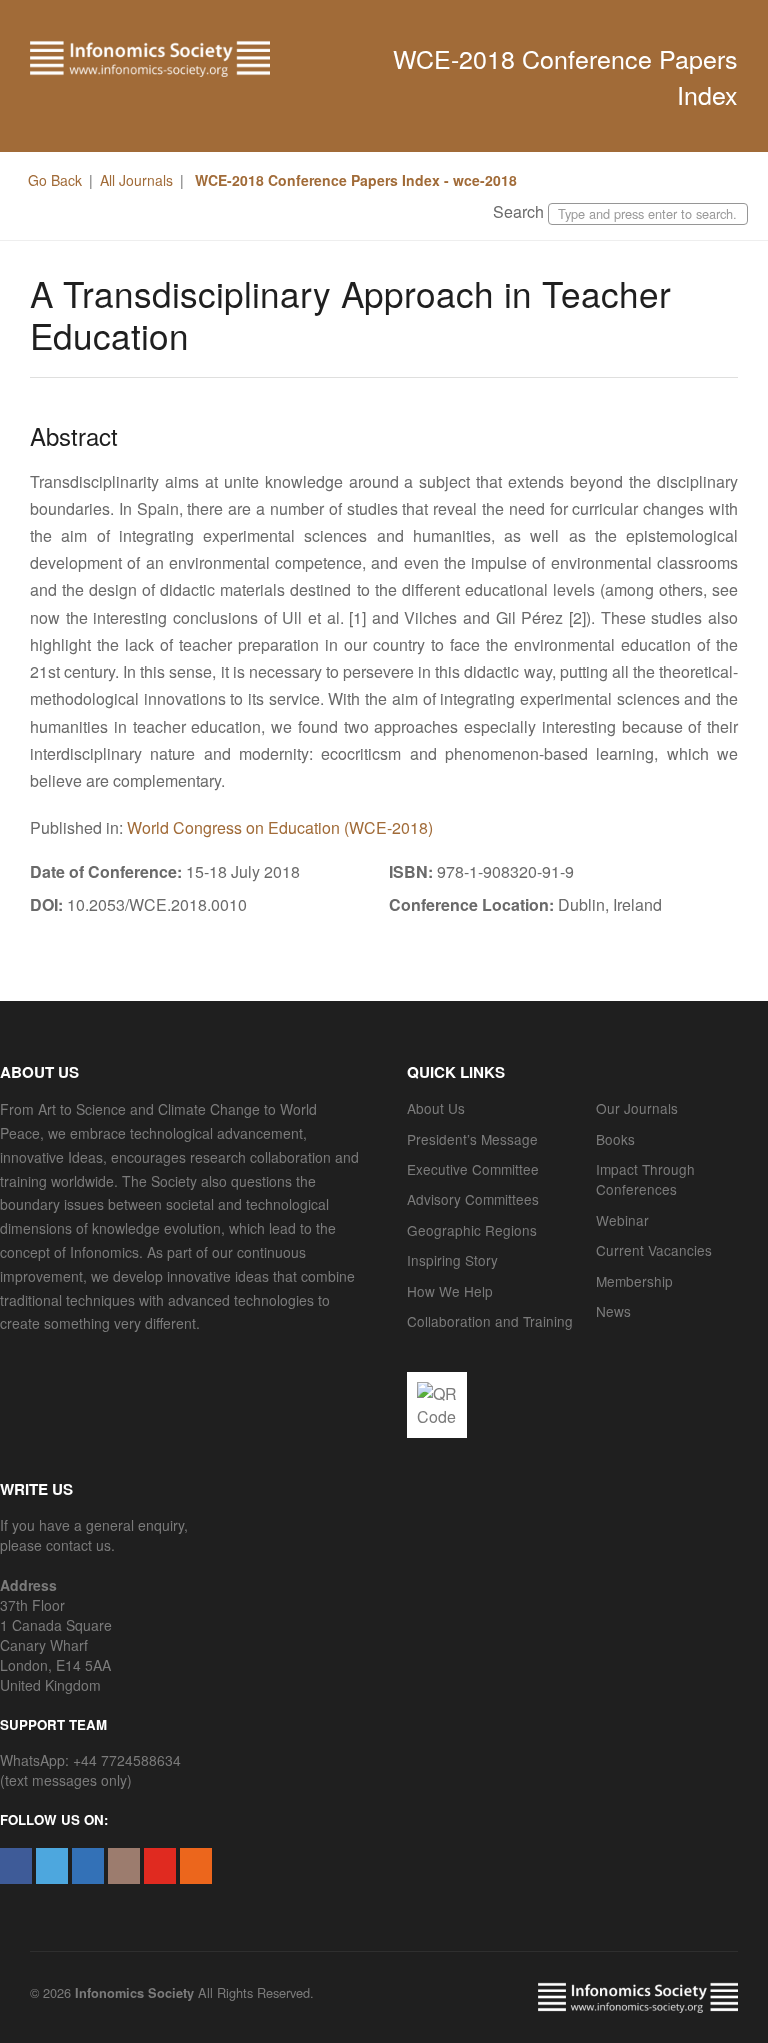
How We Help (450, 1291)
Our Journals (637, 1108)
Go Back (55, 180)
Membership (634, 1281)
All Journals (136, 180)
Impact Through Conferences (645, 1179)
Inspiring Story (452, 1260)
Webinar (622, 1220)
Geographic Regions (472, 1230)
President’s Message (472, 1139)
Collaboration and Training (490, 1321)
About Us (436, 1108)
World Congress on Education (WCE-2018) (280, 827)
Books (615, 1139)
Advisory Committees (473, 1199)
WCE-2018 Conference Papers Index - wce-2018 (354, 180)
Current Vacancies (654, 1250)
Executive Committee (473, 1169)
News (613, 1311)
